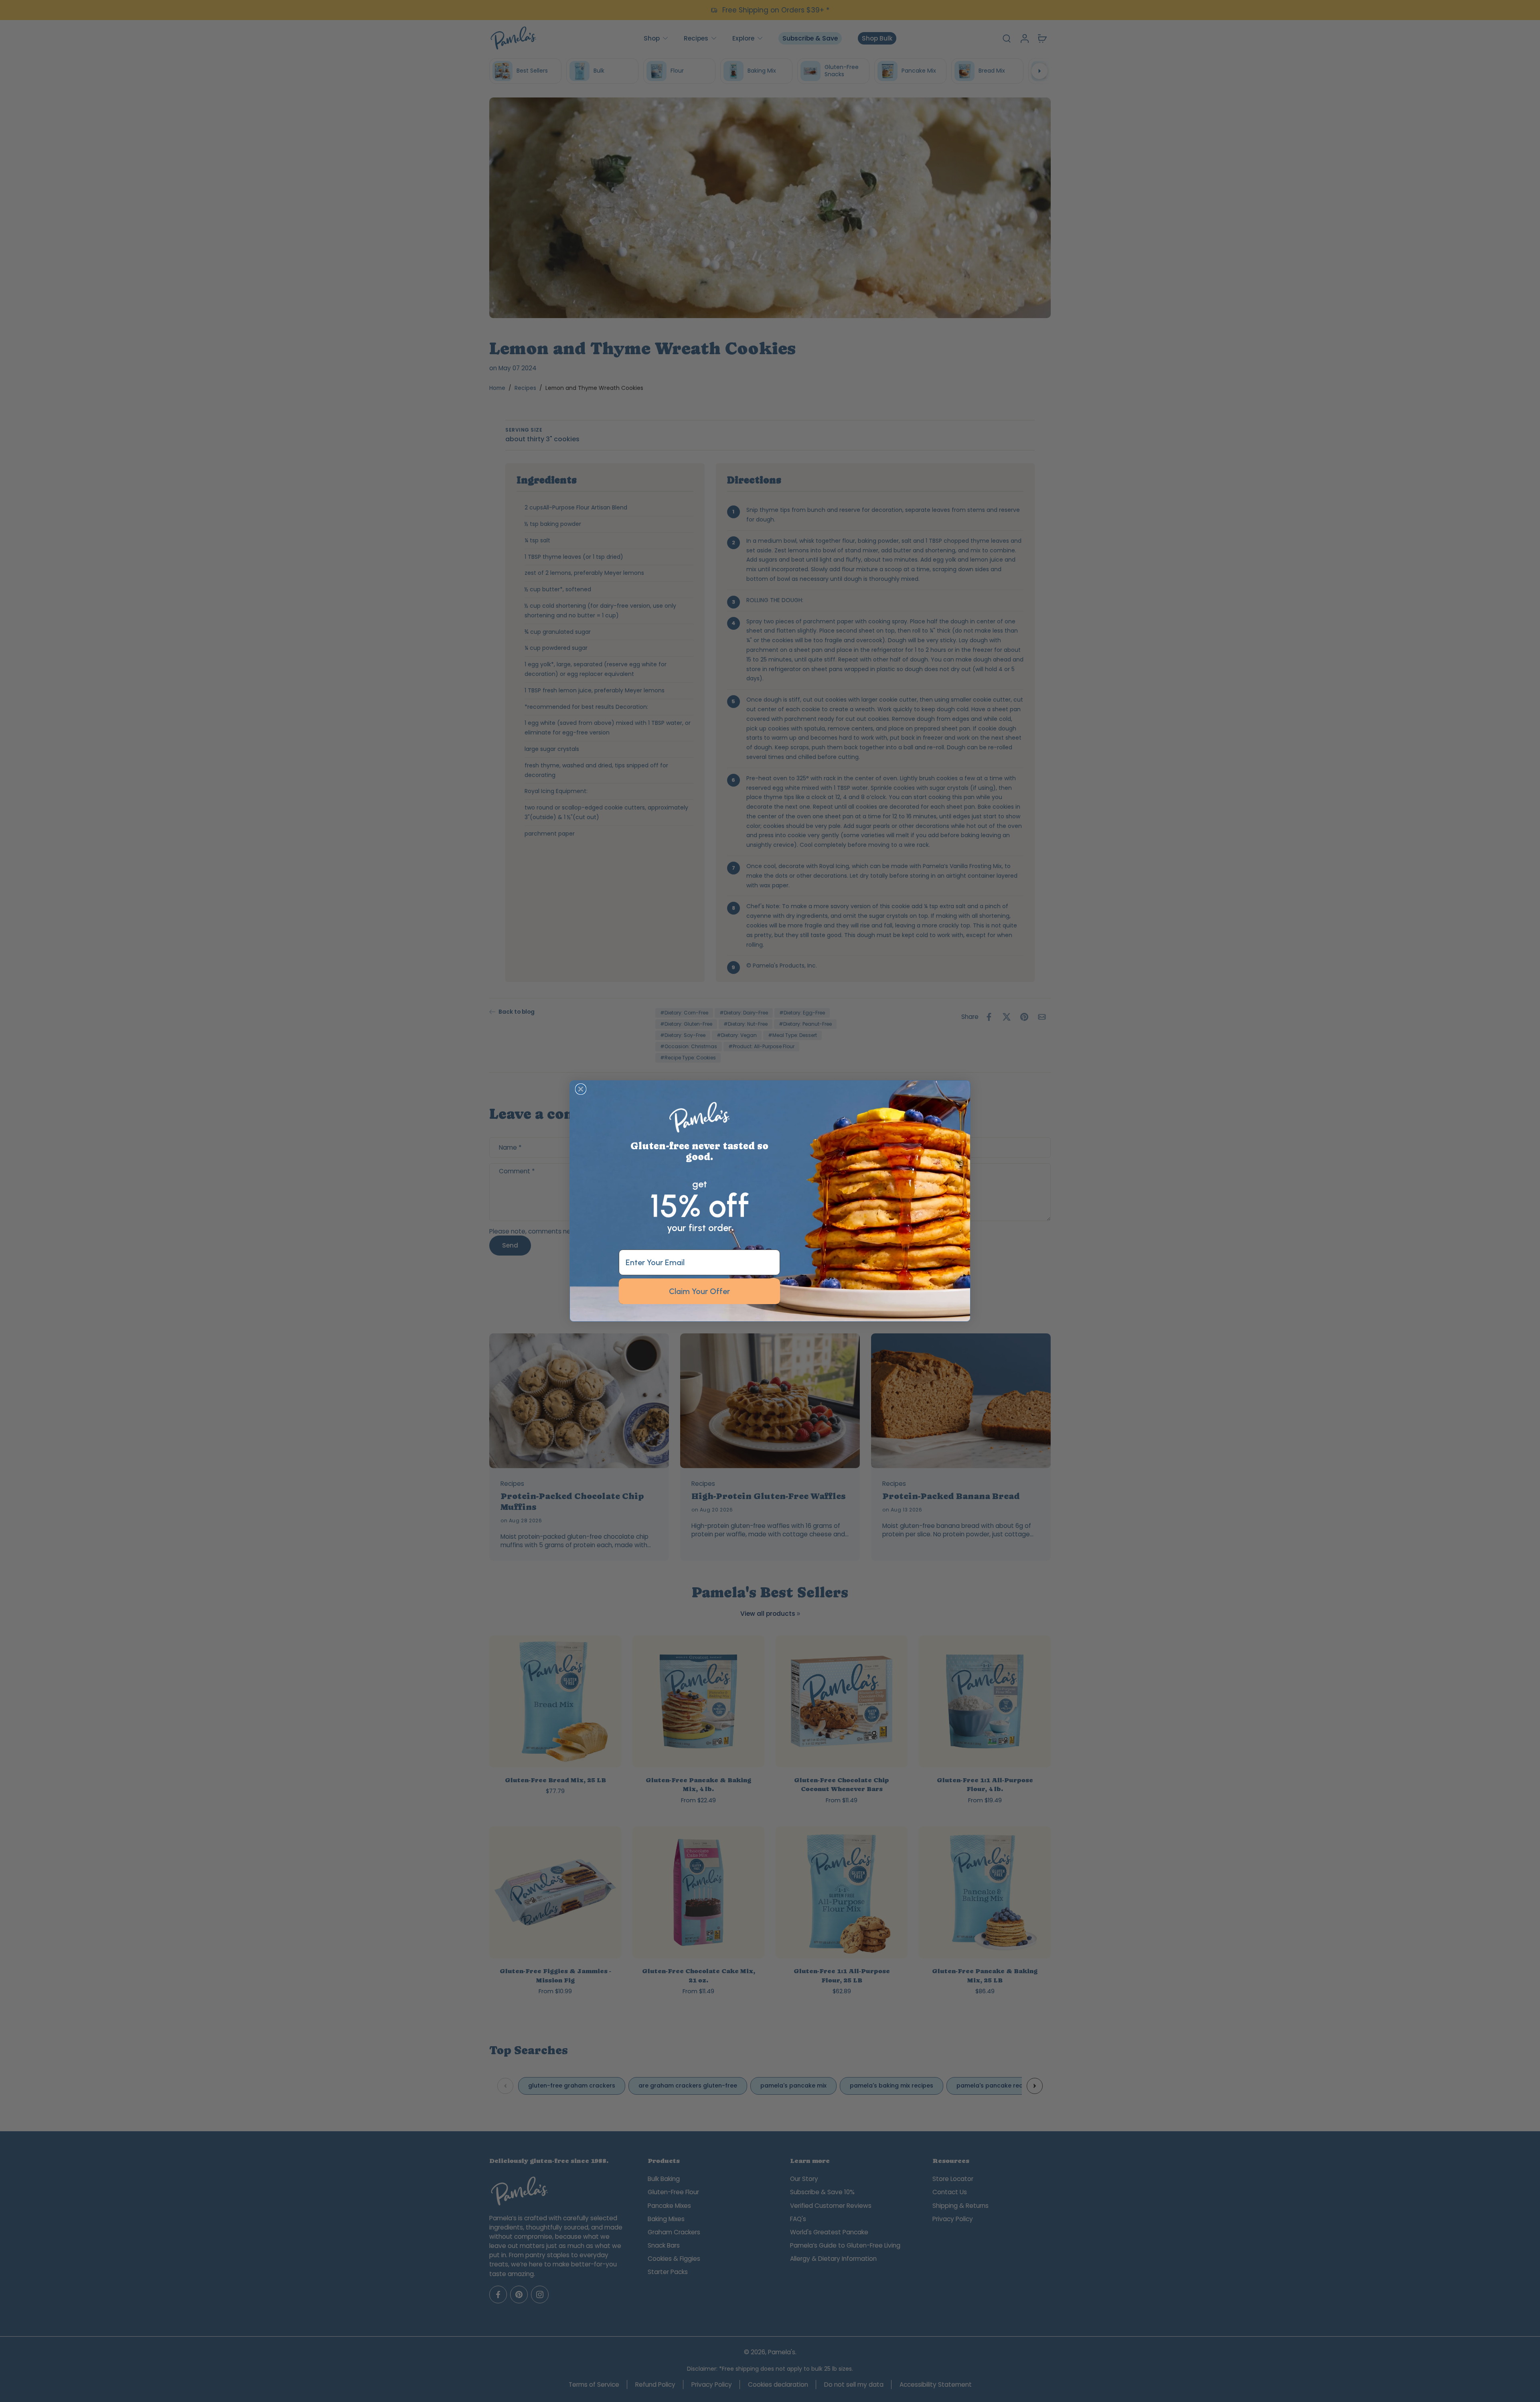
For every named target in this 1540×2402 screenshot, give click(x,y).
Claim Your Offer (699, 1291)
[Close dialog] (581, 1089)
